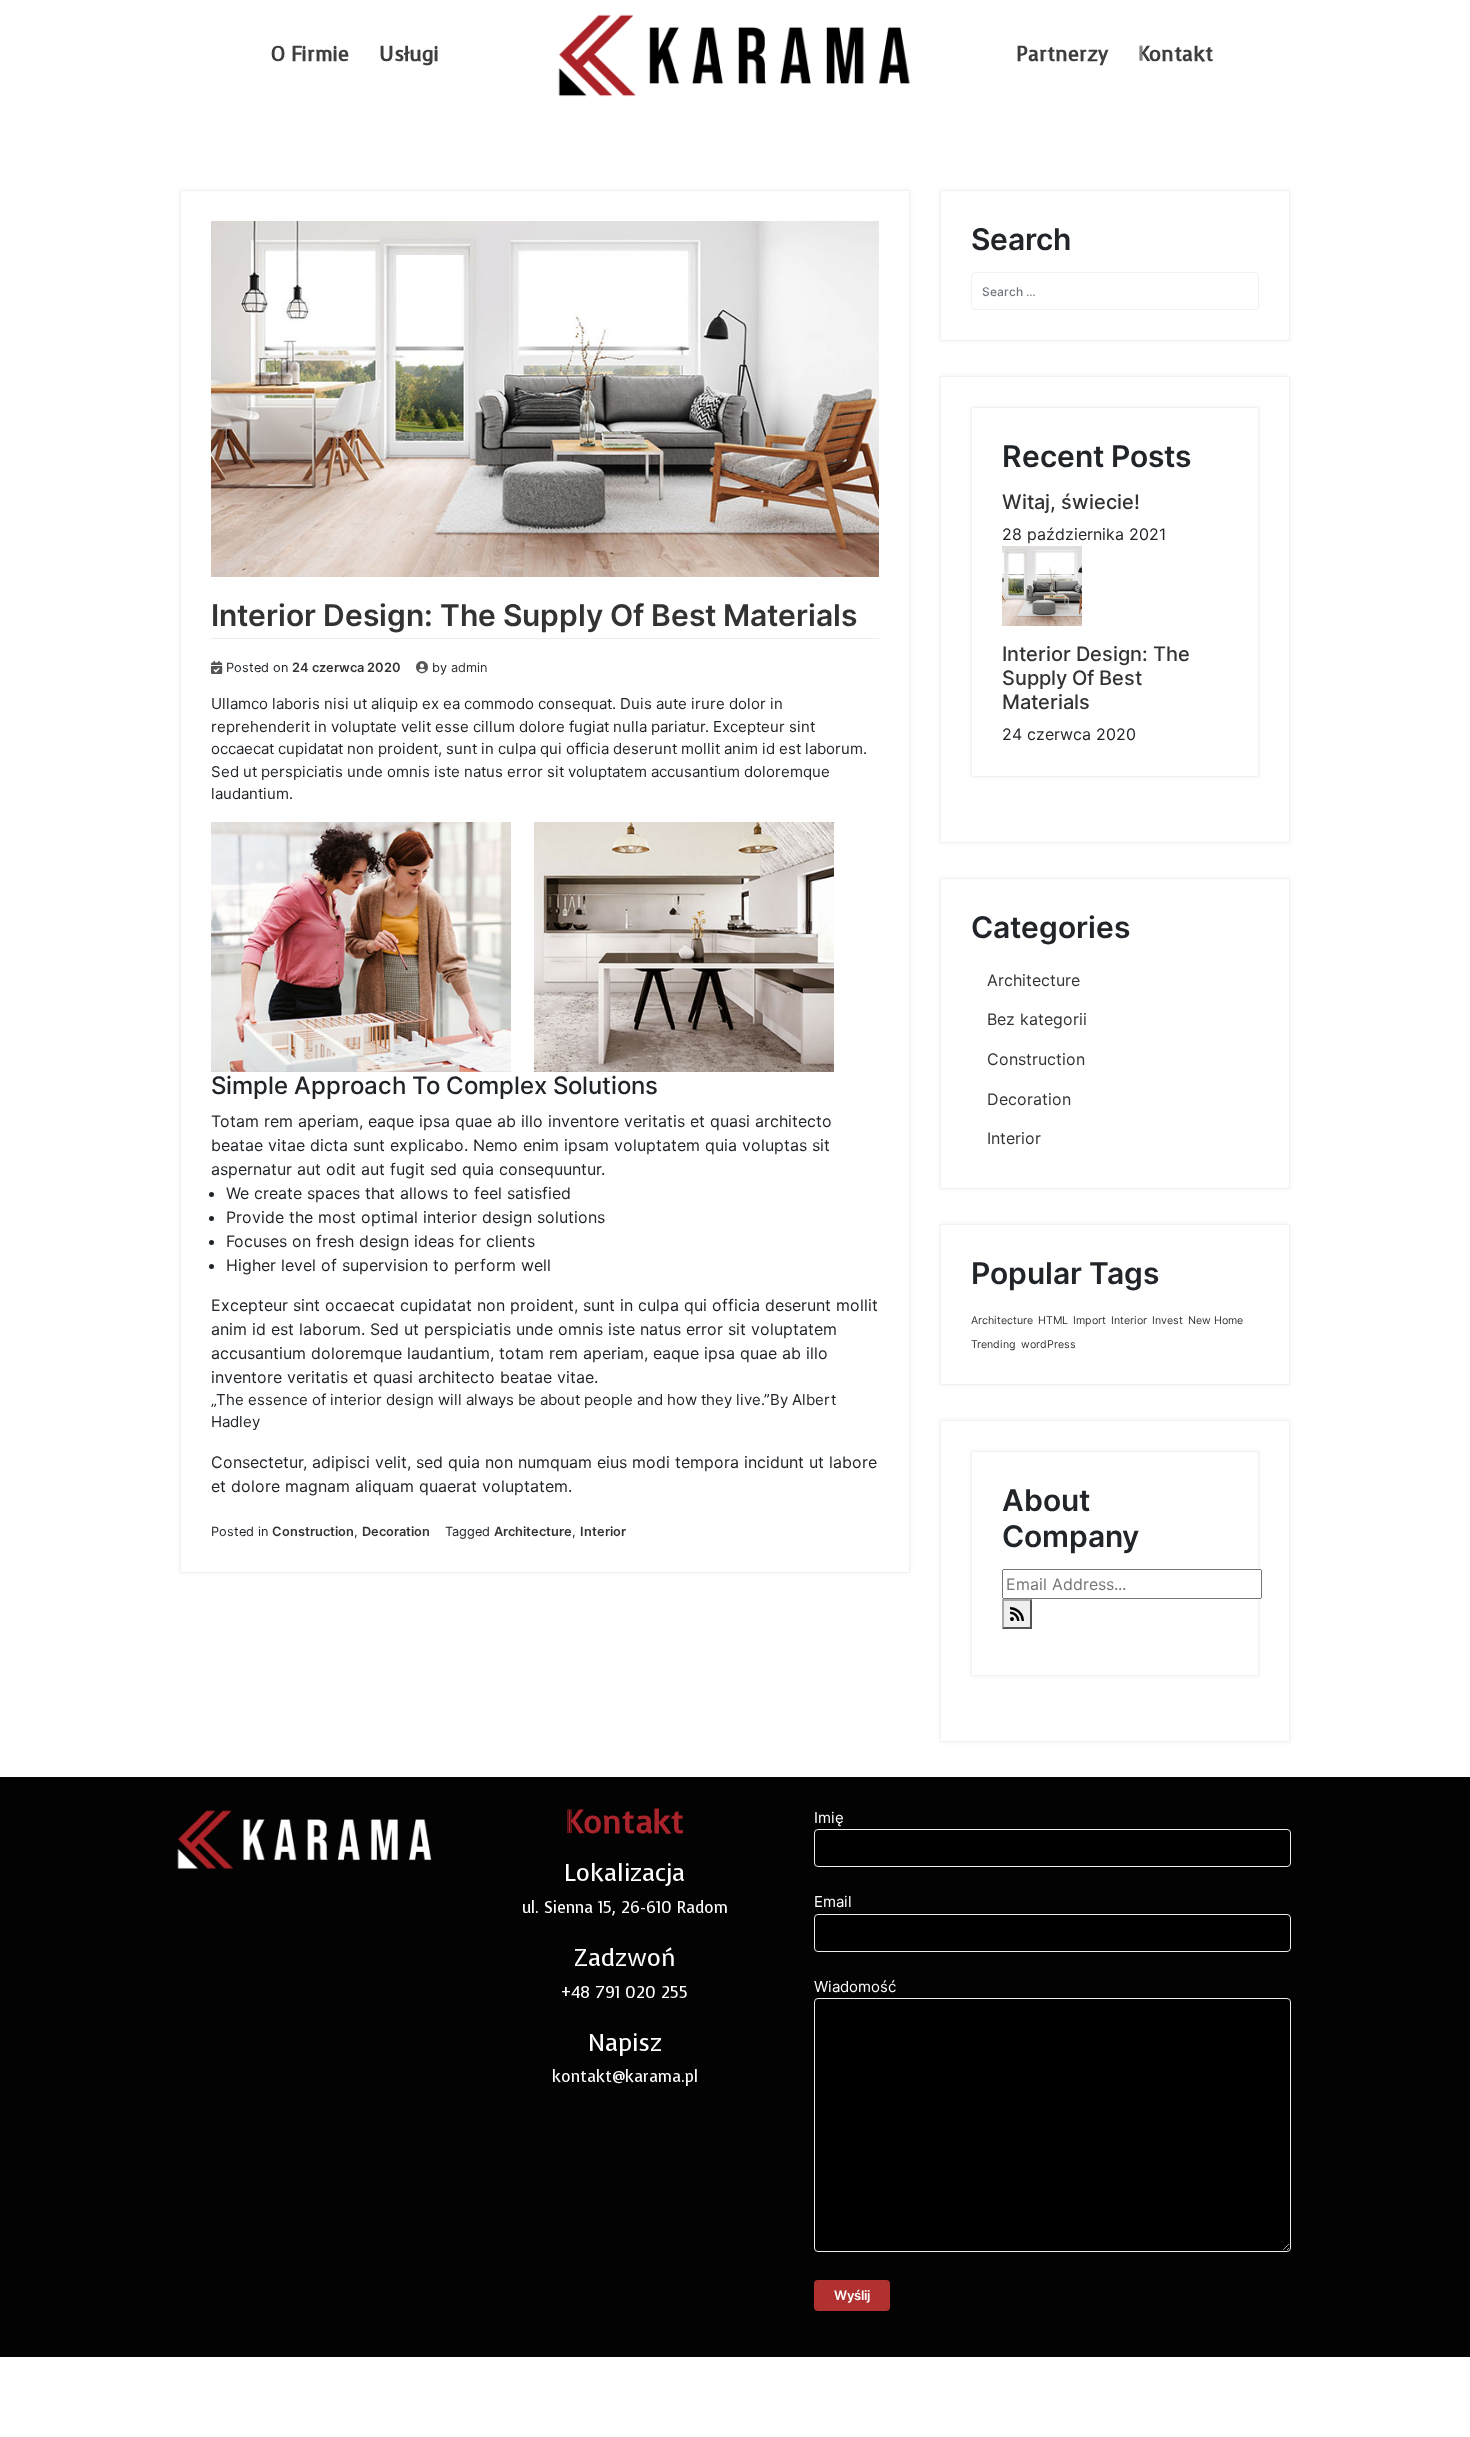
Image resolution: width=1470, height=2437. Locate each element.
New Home (1215, 1320)
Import (1089, 1320)
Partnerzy (1062, 54)
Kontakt (1175, 54)
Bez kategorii (1037, 1019)
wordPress (1048, 1344)
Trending (993, 1344)
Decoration (396, 1531)
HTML (1053, 1320)
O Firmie (310, 54)
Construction (313, 1531)
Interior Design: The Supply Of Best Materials (534, 615)
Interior (603, 1531)
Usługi (409, 54)
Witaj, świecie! (1071, 502)
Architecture (533, 1531)
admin (469, 667)
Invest (1167, 1320)
